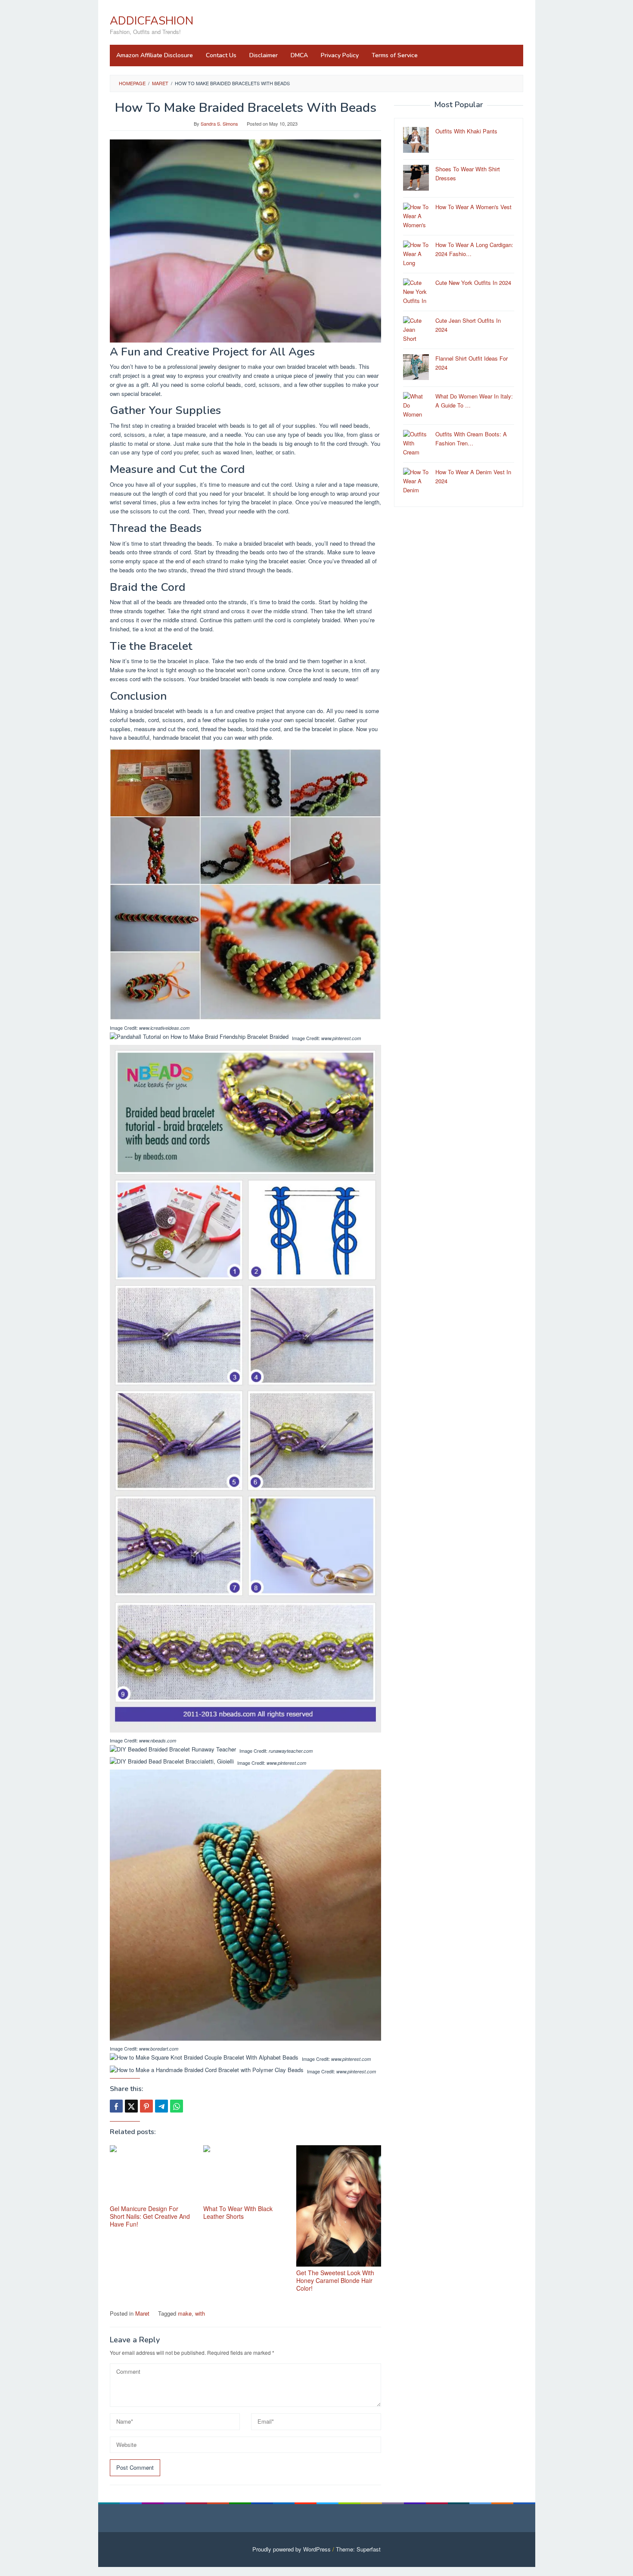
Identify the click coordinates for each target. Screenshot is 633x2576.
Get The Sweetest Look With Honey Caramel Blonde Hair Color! (335, 2280)
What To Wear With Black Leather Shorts (238, 2212)
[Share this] (116, 2106)
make (185, 2313)
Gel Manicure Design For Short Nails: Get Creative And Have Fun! (150, 2216)
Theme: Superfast (358, 2549)
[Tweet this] (131, 2106)
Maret (142, 2313)
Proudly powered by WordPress (292, 2549)
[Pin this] (146, 2106)
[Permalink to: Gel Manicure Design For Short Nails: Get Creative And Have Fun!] (152, 2174)
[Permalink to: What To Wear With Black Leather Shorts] (246, 2174)
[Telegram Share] (161, 2106)
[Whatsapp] (177, 2106)
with (200, 2313)
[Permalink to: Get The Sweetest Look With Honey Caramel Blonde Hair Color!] (339, 2206)
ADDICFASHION (152, 21)
